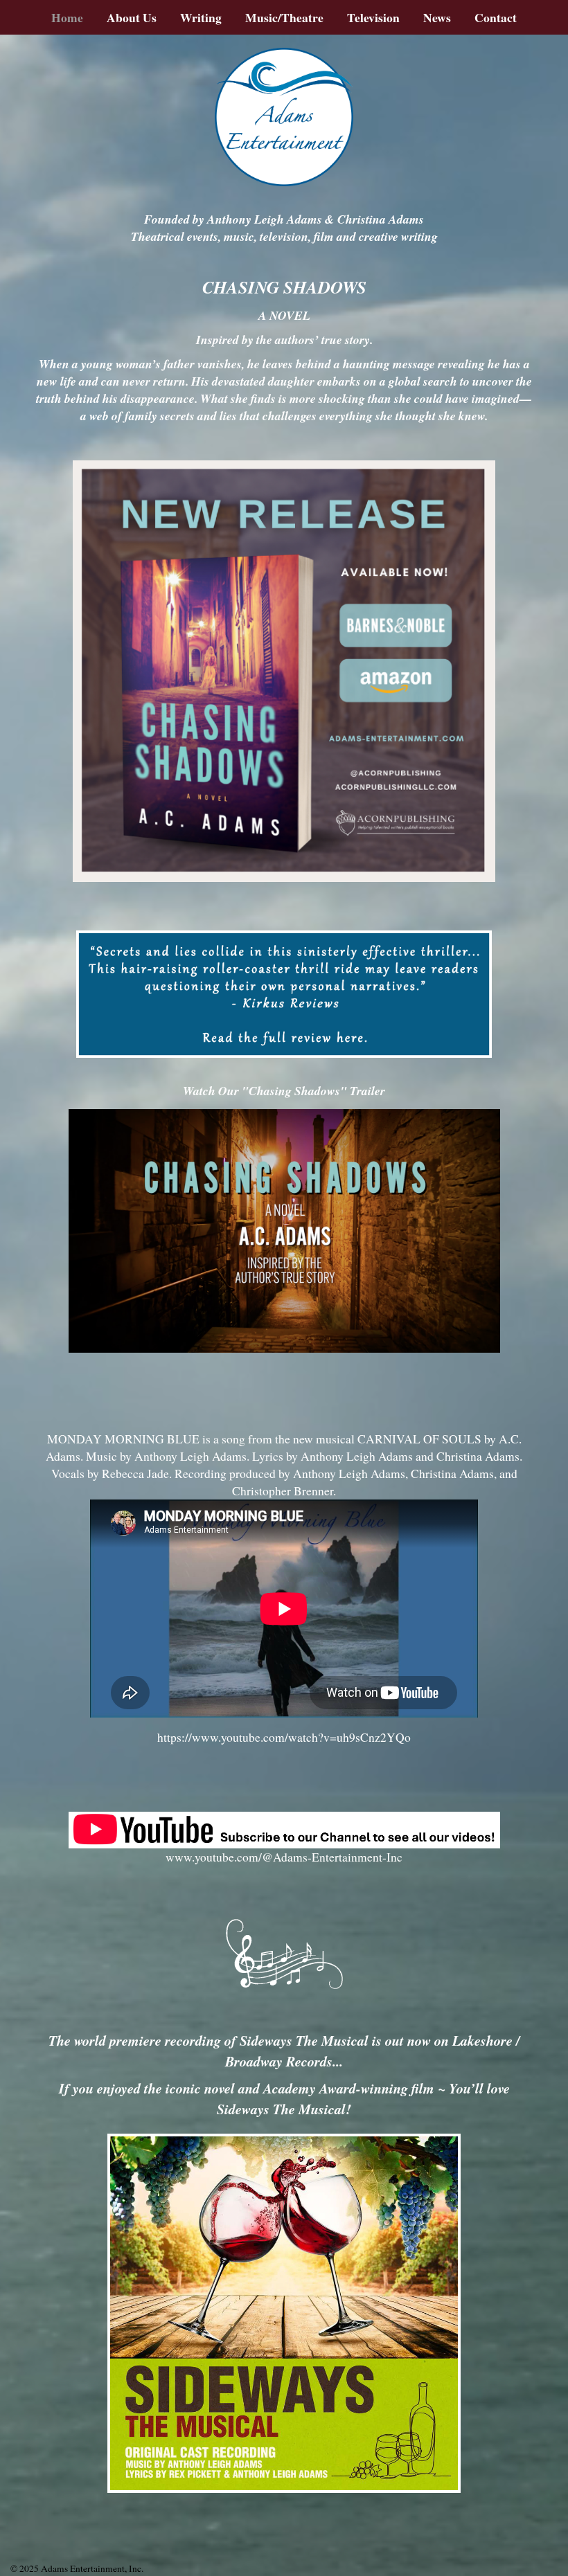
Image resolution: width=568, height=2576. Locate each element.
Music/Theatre (284, 17)
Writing (201, 17)
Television (373, 17)
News (437, 17)
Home (67, 17)
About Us (132, 17)
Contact (496, 17)
